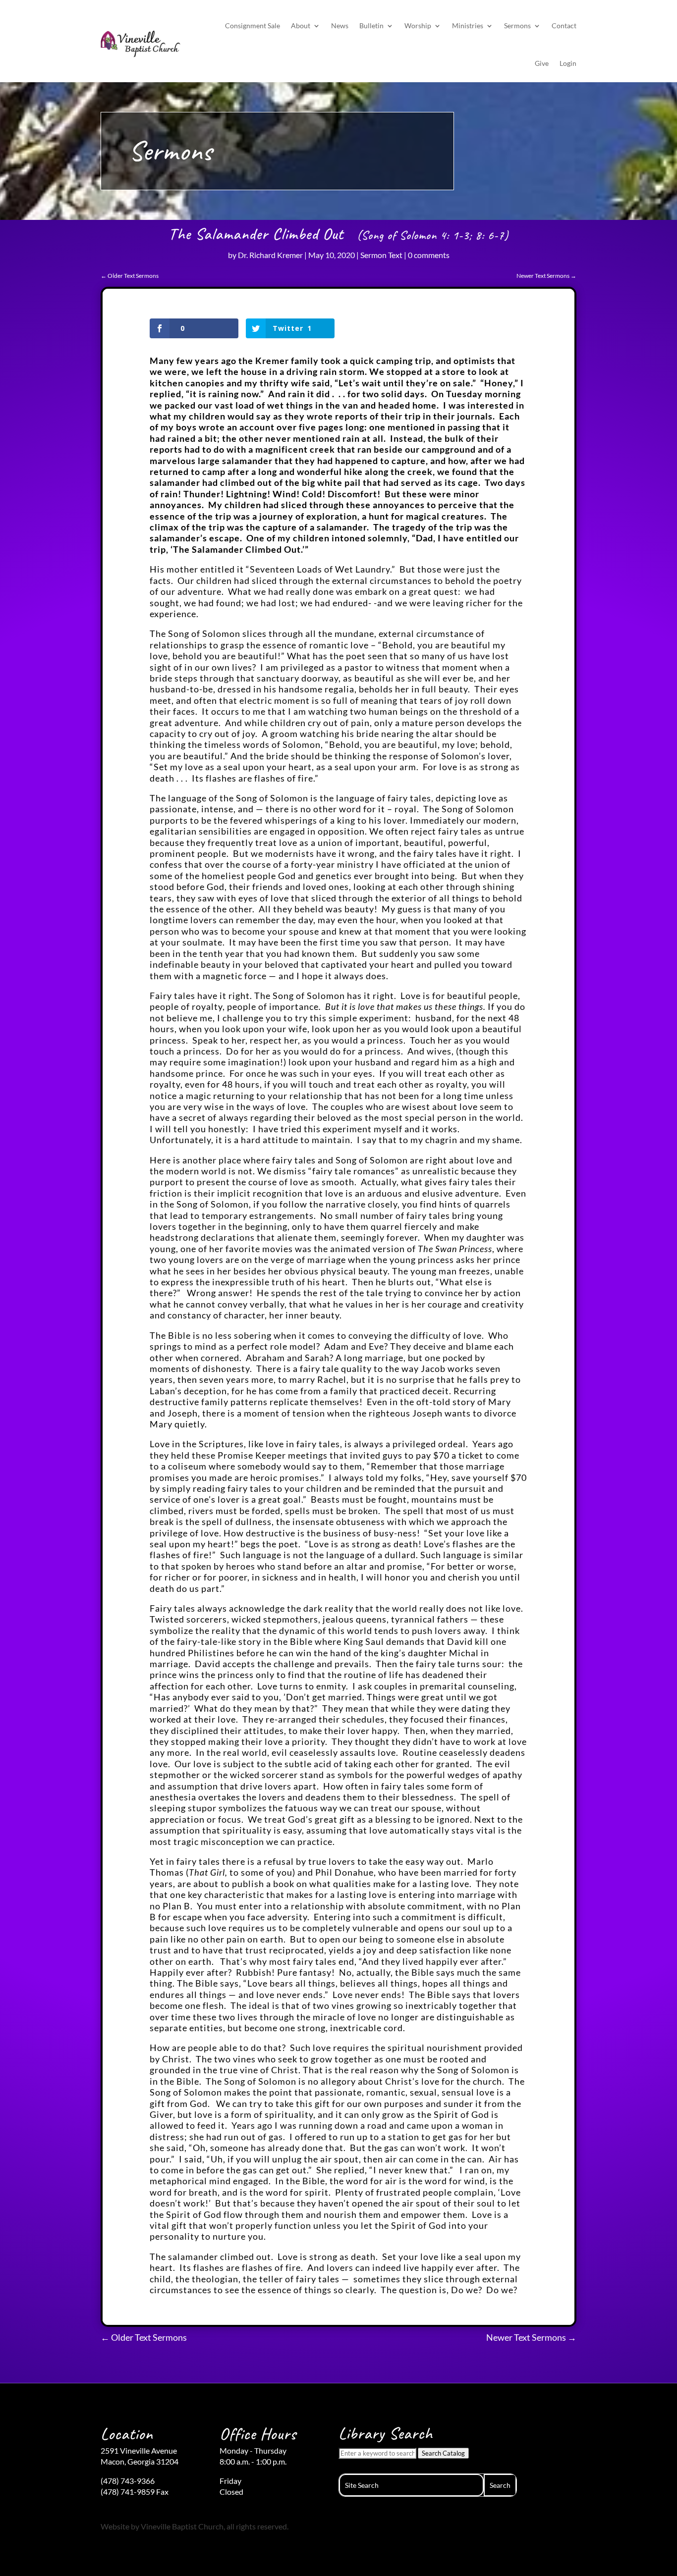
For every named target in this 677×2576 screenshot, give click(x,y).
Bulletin (371, 26)
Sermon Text (381, 255)
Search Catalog (443, 2453)
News (340, 26)
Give (542, 63)
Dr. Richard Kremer (270, 255)
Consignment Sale (253, 26)
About (301, 26)
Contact (564, 26)
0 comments (429, 255)
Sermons (517, 26)
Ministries (468, 26)
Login (568, 63)
